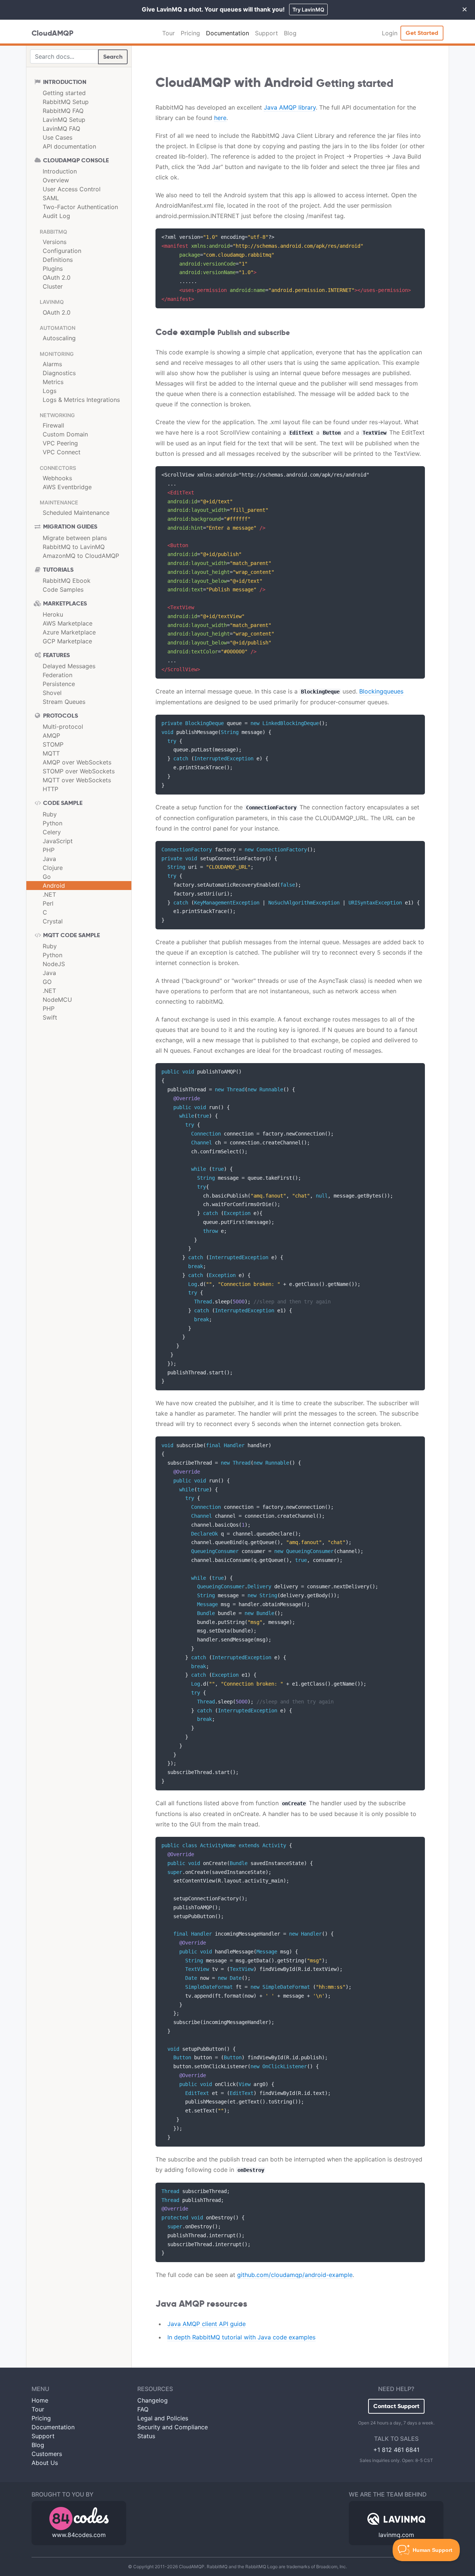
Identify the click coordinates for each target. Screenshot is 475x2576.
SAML (51, 198)
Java (49, 859)
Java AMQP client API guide (207, 2324)
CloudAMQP (53, 33)
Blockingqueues (381, 691)
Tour (168, 33)
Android (54, 886)
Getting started (64, 93)
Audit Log (56, 216)
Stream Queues (64, 702)
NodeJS (54, 964)
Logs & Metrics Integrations (81, 400)
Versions (55, 242)
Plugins (53, 269)
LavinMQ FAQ (61, 129)
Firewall (53, 425)
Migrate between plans (75, 538)
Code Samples (63, 589)
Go (47, 877)
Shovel (52, 693)
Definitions (58, 260)
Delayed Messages (69, 666)
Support (266, 33)
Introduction (60, 171)
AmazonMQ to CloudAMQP (81, 556)
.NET (49, 894)
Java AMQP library (290, 107)
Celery (52, 832)
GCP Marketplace (67, 641)
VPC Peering (60, 443)
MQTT (51, 753)
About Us (45, 2463)
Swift (50, 1017)
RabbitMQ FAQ (63, 111)
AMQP (51, 735)
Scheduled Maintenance (76, 513)
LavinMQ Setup (64, 120)
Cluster (53, 286)
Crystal (53, 921)
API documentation (69, 146)
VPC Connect (62, 452)
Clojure (53, 868)
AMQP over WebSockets (77, 762)
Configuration (62, 251)
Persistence (59, 684)
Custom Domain (65, 434)
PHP (49, 850)
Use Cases (58, 137)
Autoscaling (59, 338)
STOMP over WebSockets (79, 771)
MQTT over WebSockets (77, 780)
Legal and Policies (163, 2418)
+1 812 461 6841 (396, 2450)
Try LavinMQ (308, 9)
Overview (56, 180)
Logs (50, 391)
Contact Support (396, 2406)
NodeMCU (57, 1000)
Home (40, 2400)
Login (390, 33)
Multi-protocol (63, 727)
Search (113, 57)
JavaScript (58, 841)
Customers (47, 2454)
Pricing (190, 33)
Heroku (53, 614)
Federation (58, 675)
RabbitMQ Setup (66, 102)
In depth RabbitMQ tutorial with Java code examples (241, 2337)
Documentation (227, 33)
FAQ (143, 2409)
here (220, 118)
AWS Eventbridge (67, 487)
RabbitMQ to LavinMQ (74, 547)
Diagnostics (59, 373)
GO (47, 982)
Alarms (52, 364)
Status (146, 2436)
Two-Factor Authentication (80, 207)
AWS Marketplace (68, 623)
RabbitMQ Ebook (67, 581)
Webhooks (57, 478)
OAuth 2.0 (57, 277)
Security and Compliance (173, 2427)
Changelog (153, 2400)
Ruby (50, 814)
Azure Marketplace (69, 632)
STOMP (53, 744)
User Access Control (72, 189)
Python (53, 823)
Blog (290, 33)
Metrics (53, 382)
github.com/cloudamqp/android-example (295, 2275)
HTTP (50, 789)
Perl (48, 903)
